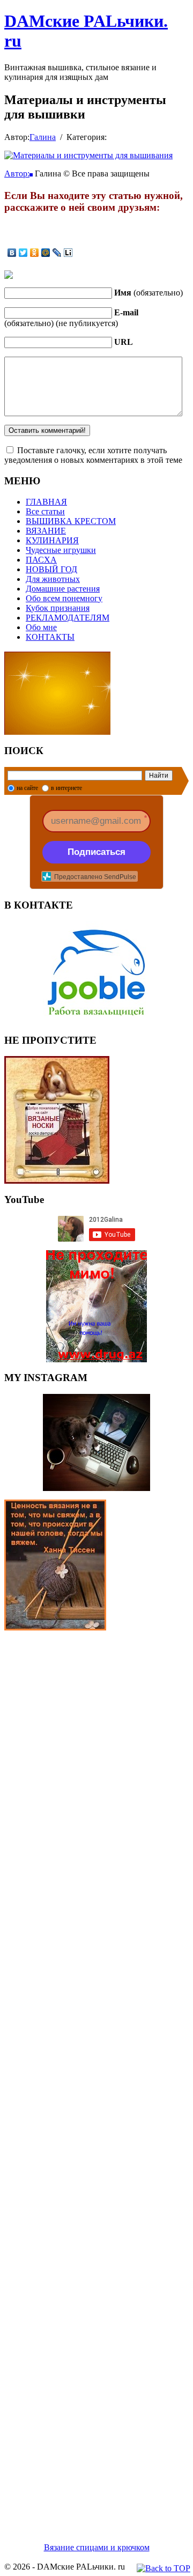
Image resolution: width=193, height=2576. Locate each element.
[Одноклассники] (35, 253)
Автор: (17, 174)
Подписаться (96, 852)
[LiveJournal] (57, 253)
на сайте (27, 788)
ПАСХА (41, 560)
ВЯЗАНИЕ (46, 531)
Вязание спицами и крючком (97, 2547)
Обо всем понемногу (64, 598)
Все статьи (45, 511)
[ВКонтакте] (12, 253)
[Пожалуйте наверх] (164, 2568)
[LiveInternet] (68, 253)
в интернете (66, 788)
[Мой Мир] (46, 253)
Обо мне (41, 627)
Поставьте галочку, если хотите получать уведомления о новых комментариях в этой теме (93, 455)
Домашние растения (63, 589)
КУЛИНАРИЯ (52, 540)
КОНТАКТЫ (50, 637)
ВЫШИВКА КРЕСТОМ (71, 521)
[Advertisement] (96, 2073)
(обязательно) (149, 293)
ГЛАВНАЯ (46, 502)
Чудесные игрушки (61, 550)
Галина (43, 137)
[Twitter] (23, 253)
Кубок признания (58, 608)
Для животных (53, 579)
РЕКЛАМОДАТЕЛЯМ (68, 618)
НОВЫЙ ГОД (51, 569)
